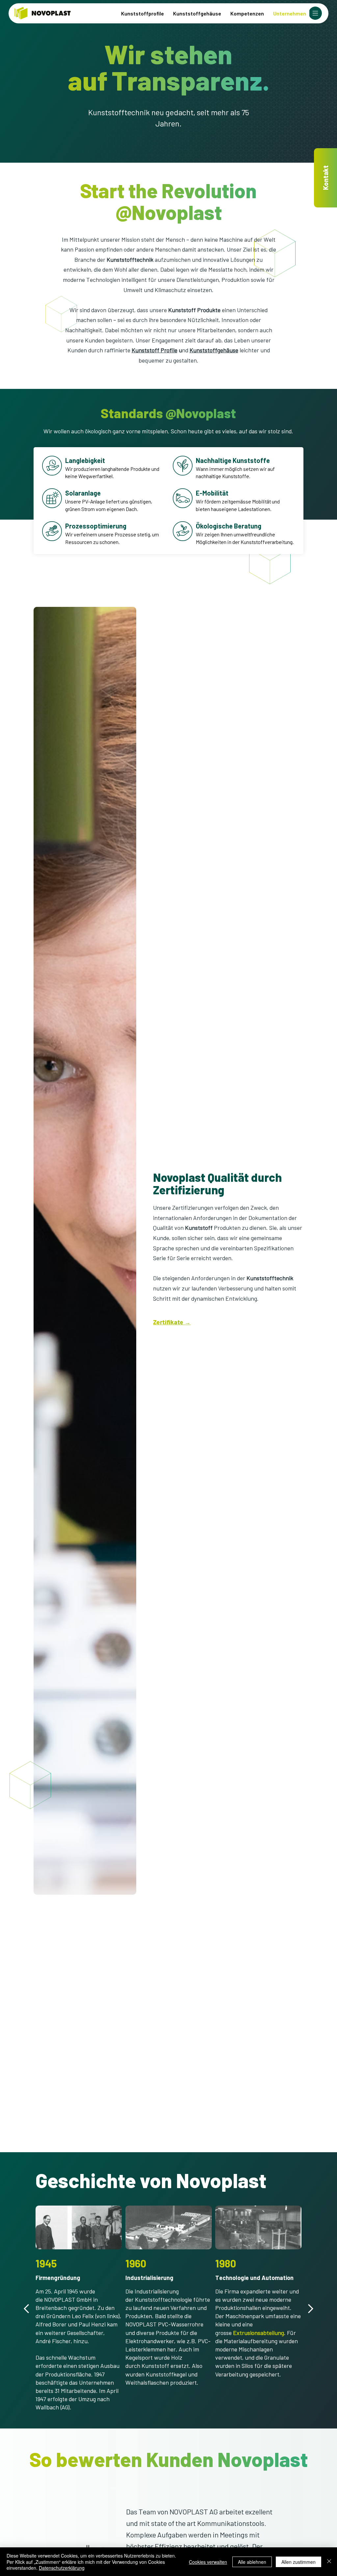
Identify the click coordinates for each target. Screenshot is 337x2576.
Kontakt (325, 178)
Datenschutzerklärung (62, 2568)
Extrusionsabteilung (259, 2333)
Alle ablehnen (252, 2562)
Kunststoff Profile (155, 350)
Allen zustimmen (298, 2562)
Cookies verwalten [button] (208, 2562)
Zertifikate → (172, 1322)
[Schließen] (329, 2562)
